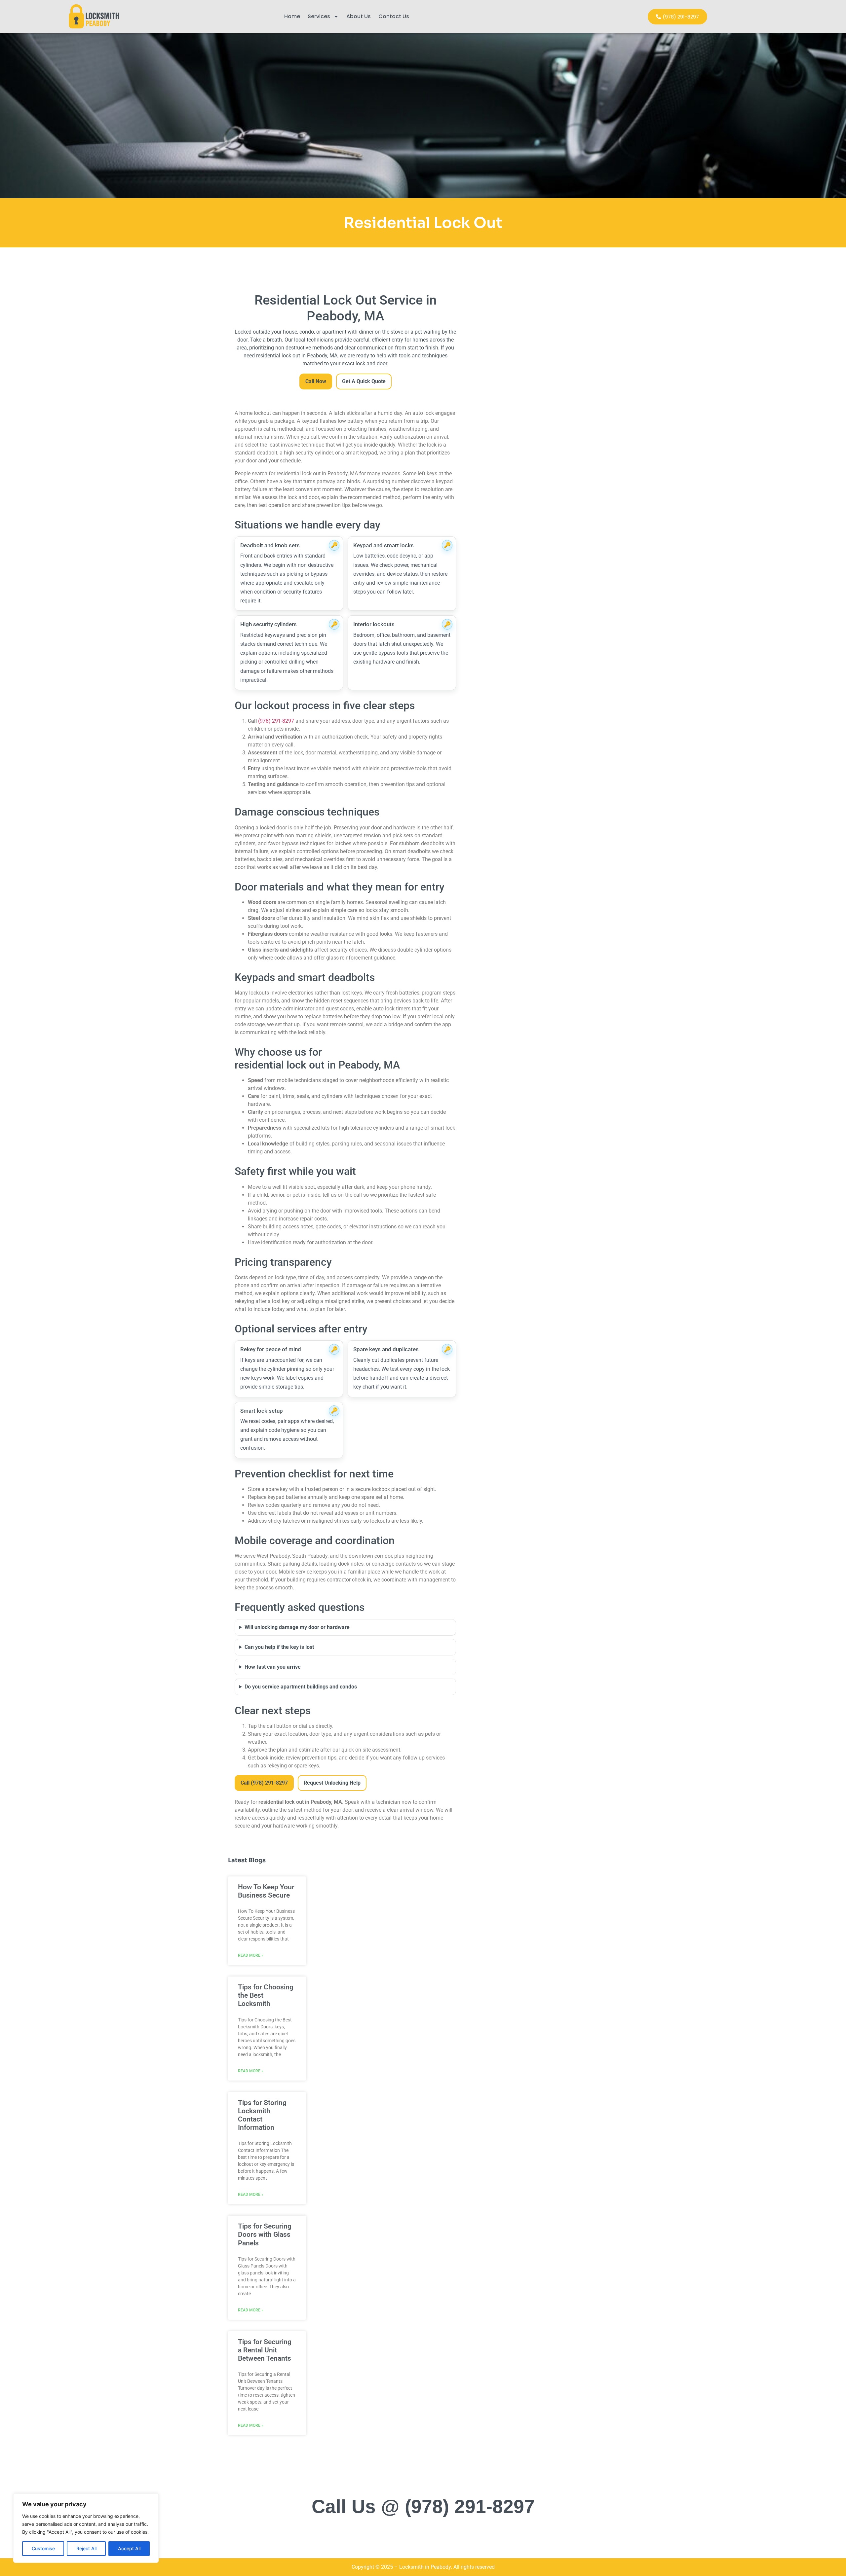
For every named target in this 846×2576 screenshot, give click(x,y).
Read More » (251, 1955)
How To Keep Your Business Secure (266, 1891)
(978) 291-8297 (276, 721)
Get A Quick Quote (364, 381)
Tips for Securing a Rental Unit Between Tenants (265, 2350)
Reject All (86, 2548)
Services (319, 16)
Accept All (129, 2548)
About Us (359, 16)
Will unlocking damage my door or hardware (297, 1627)
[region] (86, 2528)
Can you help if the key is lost (279, 1647)
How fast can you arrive (273, 1667)
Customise (43, 2548)
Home (292, 16)
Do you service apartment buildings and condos (301, 1687)
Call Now (316, 381)
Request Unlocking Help (332, 1783)
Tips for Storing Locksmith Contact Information (262, 2115)
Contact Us (394, 16)
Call (264, 1783)
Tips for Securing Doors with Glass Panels (265, 2234)
